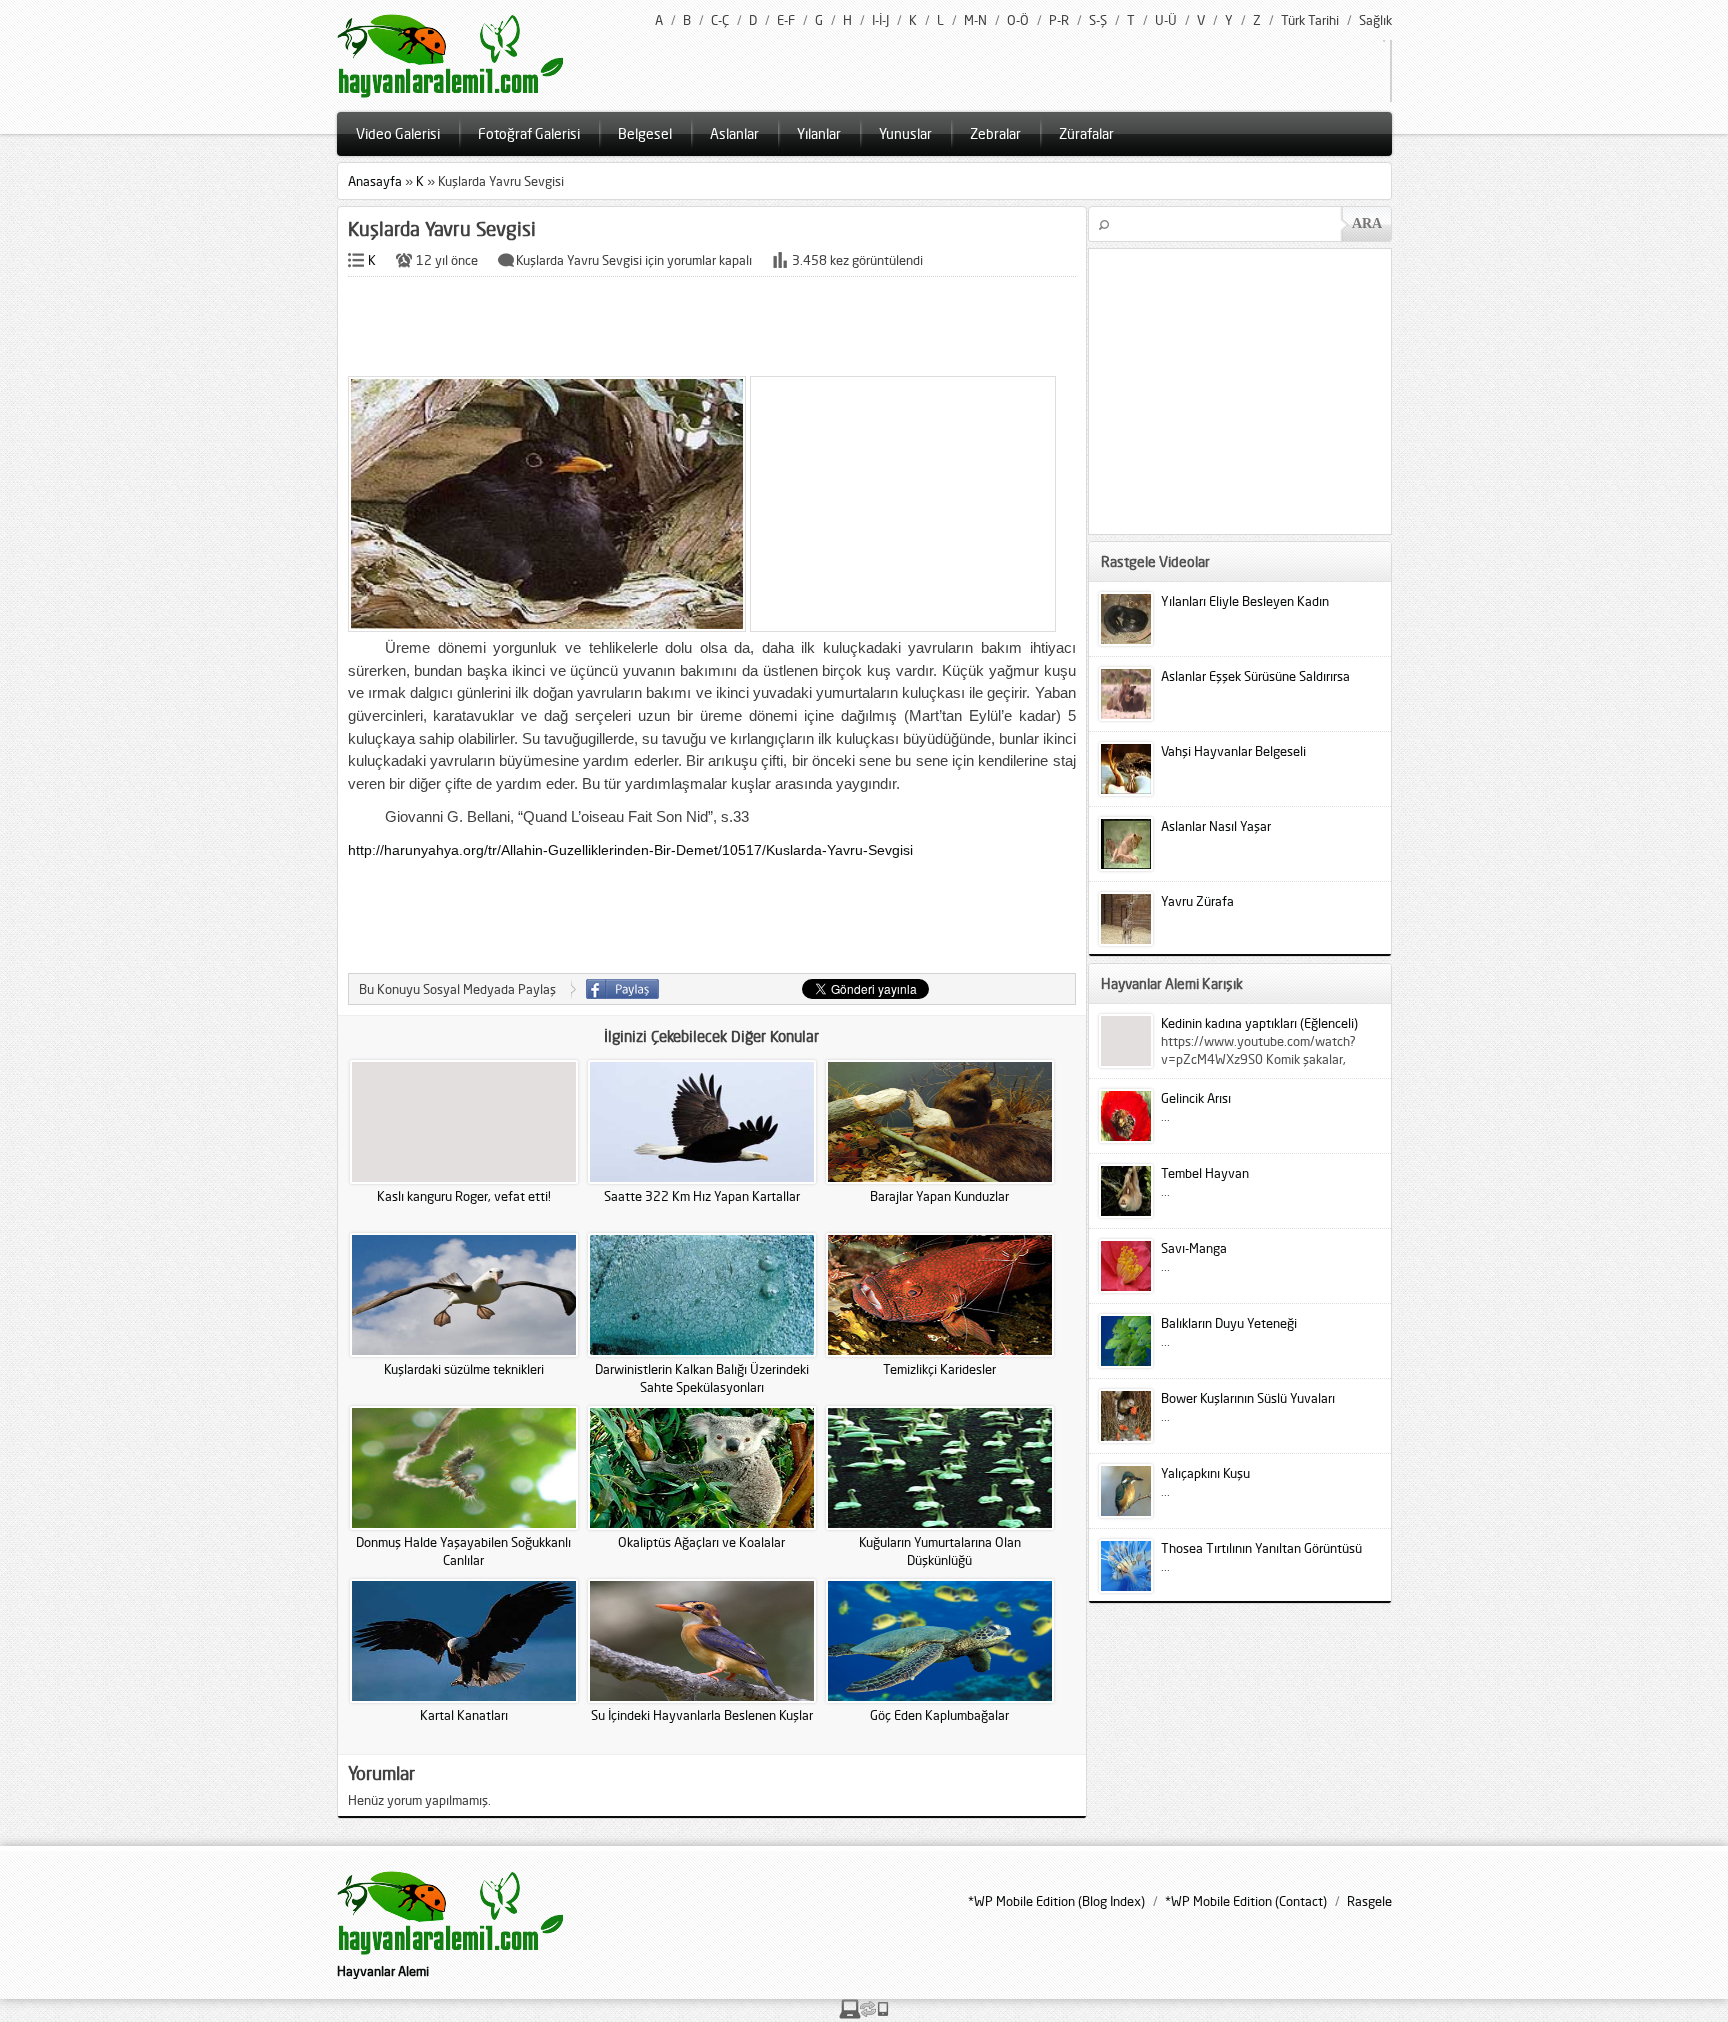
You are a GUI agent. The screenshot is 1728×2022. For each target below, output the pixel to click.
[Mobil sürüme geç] (864, 2014)
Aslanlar (734, 133)
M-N (975, 20)
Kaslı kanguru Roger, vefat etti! (464, 1196)
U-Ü (1166, 20)
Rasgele (1369, 1901)
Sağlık (1375, 20)
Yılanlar (819, 133)
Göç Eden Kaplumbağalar (939, 1715)
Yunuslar (905, 133)
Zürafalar (1086, 133)
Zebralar (995, 133)
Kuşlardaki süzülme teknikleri (464, 1369)
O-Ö (1018, 20)
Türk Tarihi (1310, 20)
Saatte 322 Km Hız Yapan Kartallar (702, 1196)
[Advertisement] (712, 328)
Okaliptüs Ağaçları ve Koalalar (701, 1542)
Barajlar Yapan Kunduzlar (939, 1196)
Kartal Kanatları (464, 1715)
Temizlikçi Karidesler (939, 1369)
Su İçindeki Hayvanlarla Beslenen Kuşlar (702, 1715)
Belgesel (645, 133)
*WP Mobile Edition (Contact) (1246, 1901)
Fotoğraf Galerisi (529, 133)
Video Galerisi (398, 133)
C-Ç (720, 20)
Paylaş (622, 989)
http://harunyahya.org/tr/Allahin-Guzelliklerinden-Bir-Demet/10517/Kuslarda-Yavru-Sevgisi (630, 850)
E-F (786, 20)
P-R (1059, 20)
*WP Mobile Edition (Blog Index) (1056, 1901)
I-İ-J (880, 20)
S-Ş (1098, 20)
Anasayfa (375, 181)
